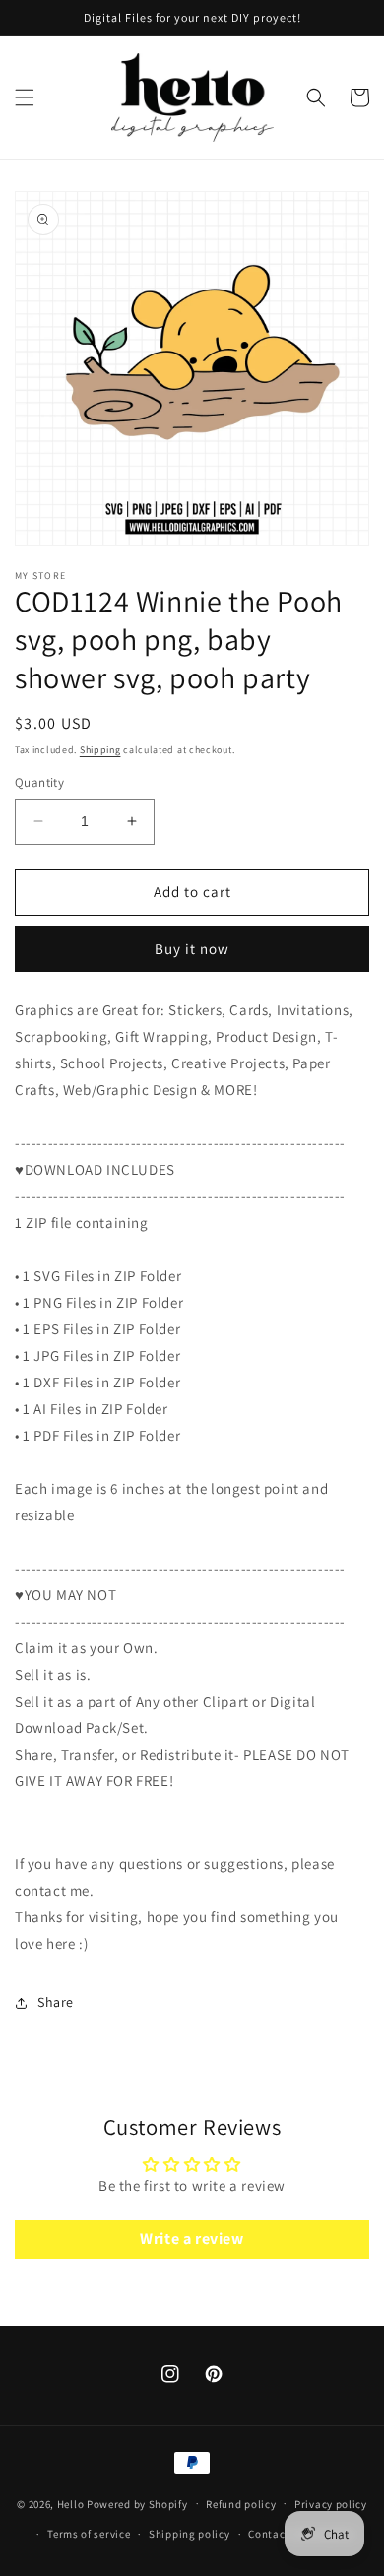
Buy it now (192, 949)
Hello (71, 2503)
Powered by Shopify (137, 2503)
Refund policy (241, 2504)
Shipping (100, 750)
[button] (25, 97)
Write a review (192, 2239)
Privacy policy (331, 2504)
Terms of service (89, 2534)
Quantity (39, 782)
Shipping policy (190, 2534)
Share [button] (56, 2002)
